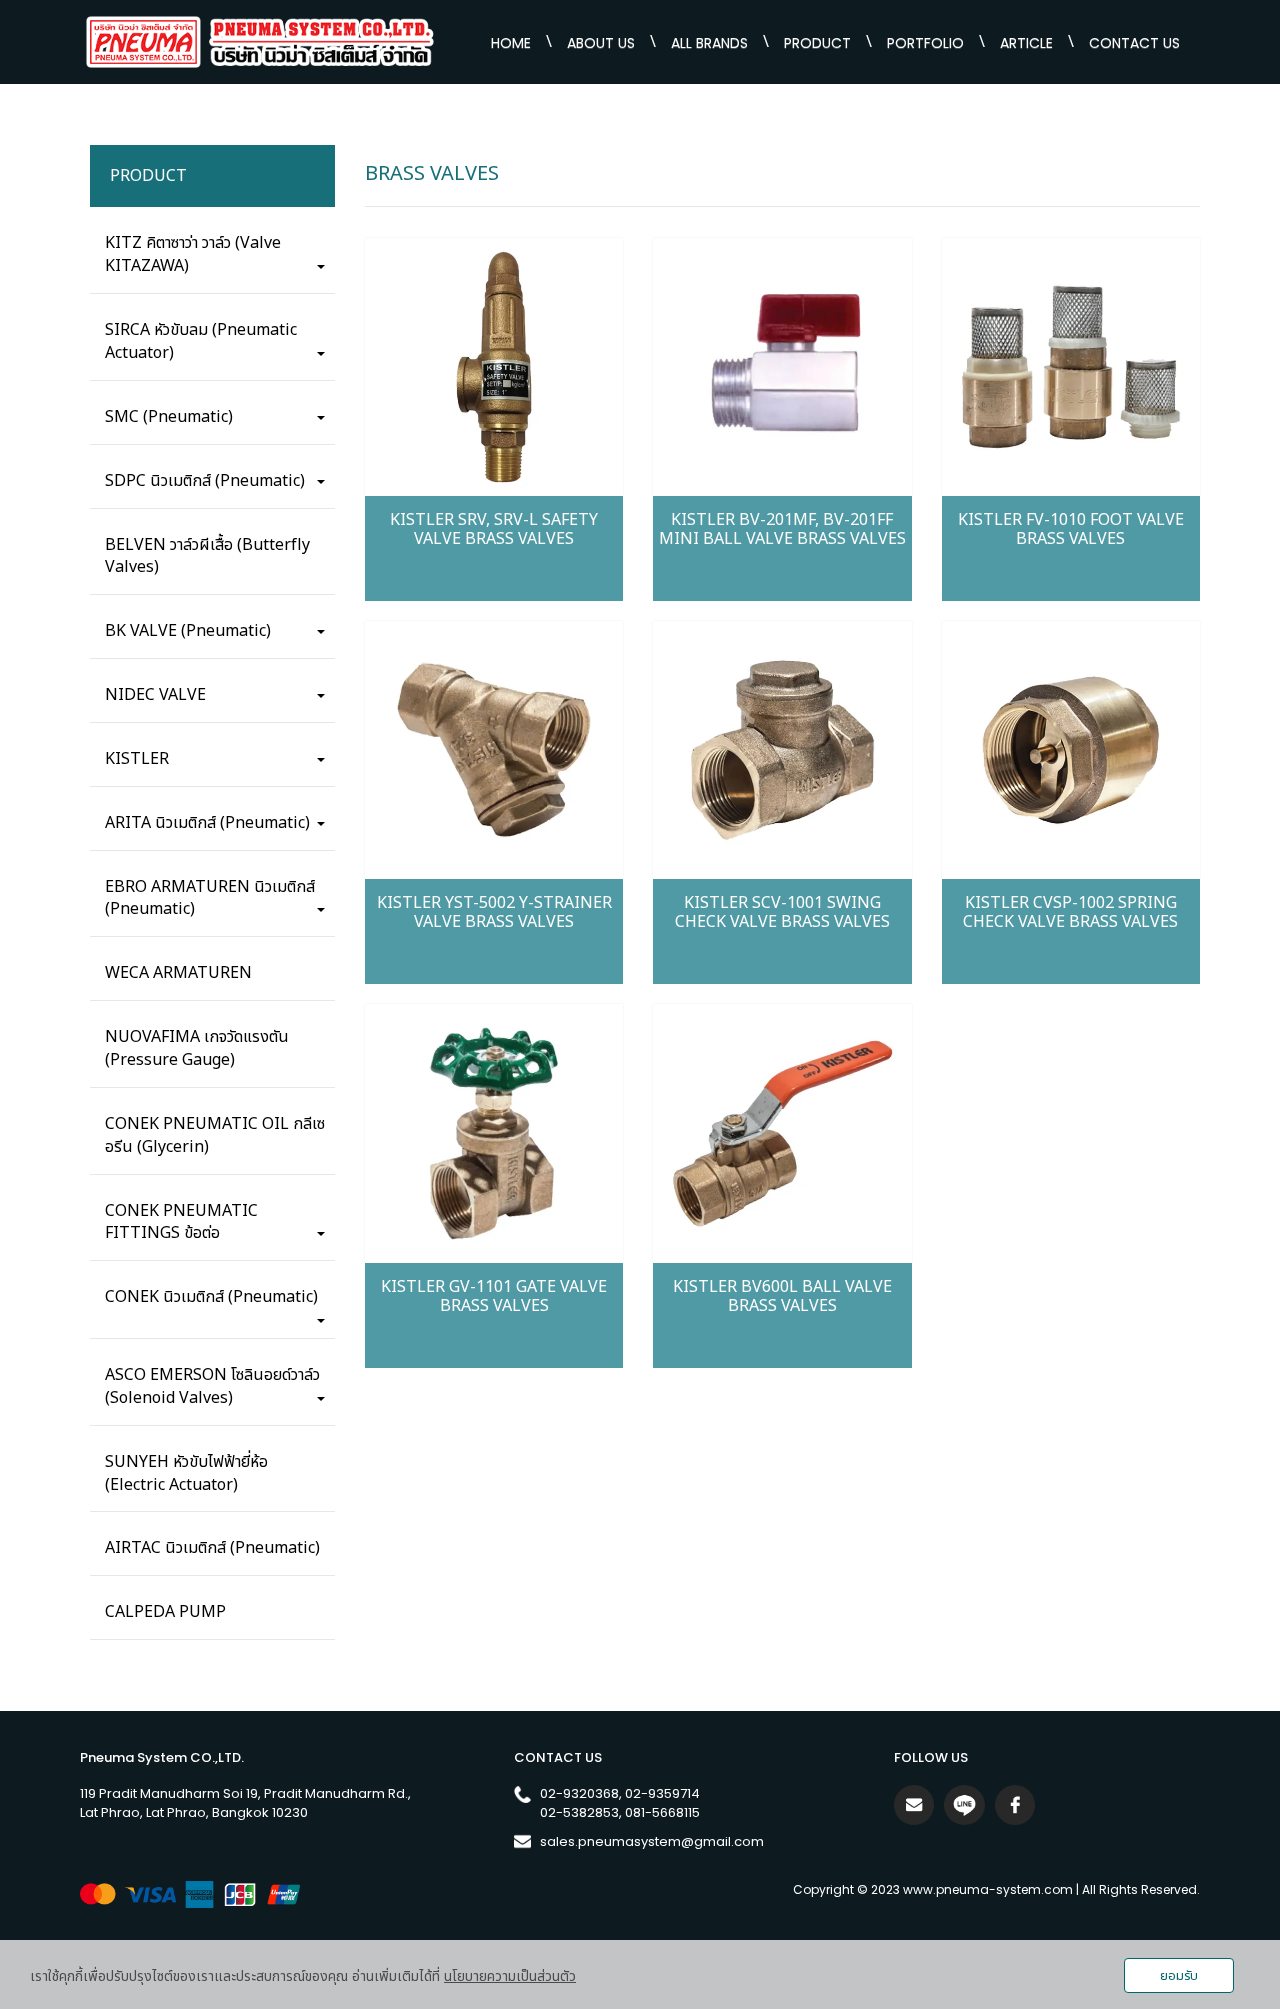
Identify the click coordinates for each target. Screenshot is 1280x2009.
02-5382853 (579, 1811)
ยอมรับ (1179, 1976)
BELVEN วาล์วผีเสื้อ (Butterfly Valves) (207, 556)
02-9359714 (662, 1793)
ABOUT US (601, 43)
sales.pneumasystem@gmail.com (652, 1840)
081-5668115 (662, 1811)
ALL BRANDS (709, 43)
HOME (511, 43)
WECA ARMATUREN (178, 974)
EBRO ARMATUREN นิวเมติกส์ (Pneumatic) (210, 898)
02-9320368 (579, 1793)
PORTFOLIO (925, 43)
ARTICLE (1026, 43)
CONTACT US (1134, 43)
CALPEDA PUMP (165, 1613)
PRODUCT (817, 43)
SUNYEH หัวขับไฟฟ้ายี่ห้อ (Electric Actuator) (186, 1473)
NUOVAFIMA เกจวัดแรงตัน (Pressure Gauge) (197, 1049)
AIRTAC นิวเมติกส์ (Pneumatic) (212, 1549)
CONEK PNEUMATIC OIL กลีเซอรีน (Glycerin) (215, 1135)
